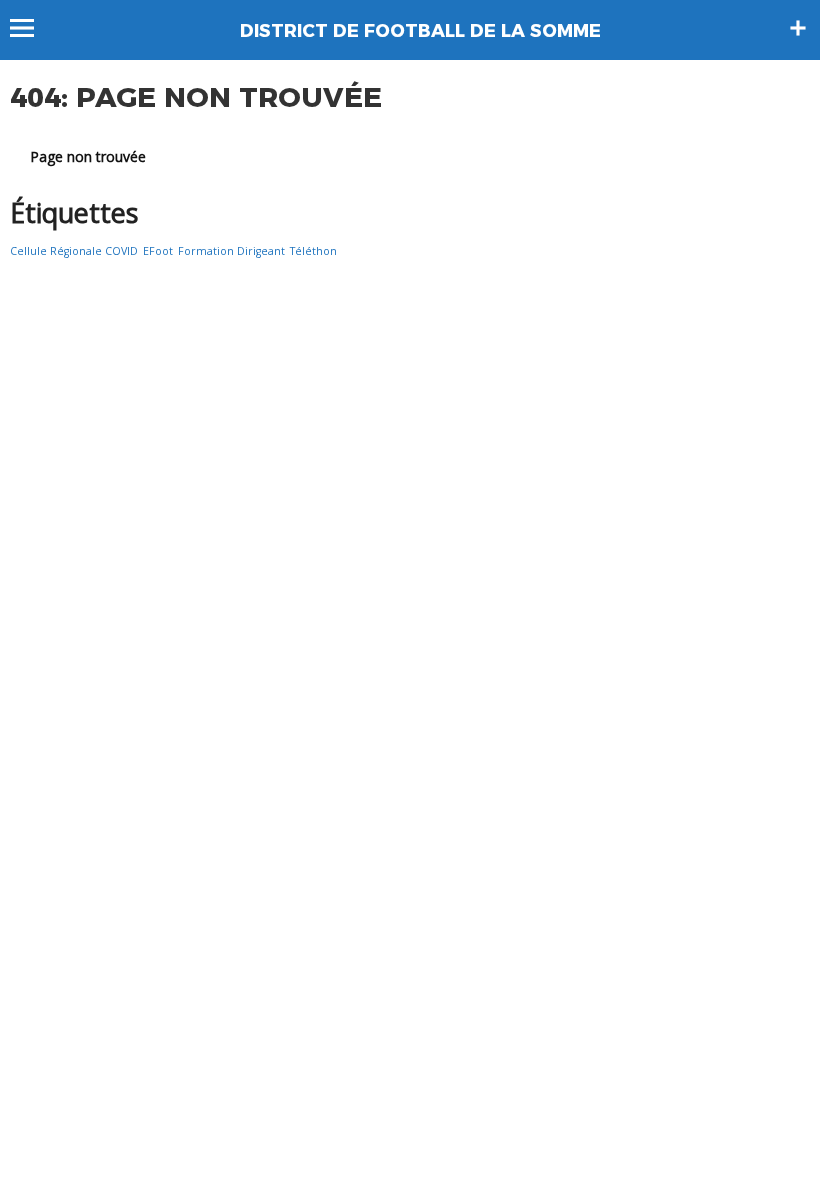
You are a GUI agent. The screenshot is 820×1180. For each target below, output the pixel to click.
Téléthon (313, 251)
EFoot (158, 251)
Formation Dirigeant (231, 251)
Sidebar (798, 28)
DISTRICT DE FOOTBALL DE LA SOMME (420, 31)
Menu (31, 28)
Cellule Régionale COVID (74, 251)
